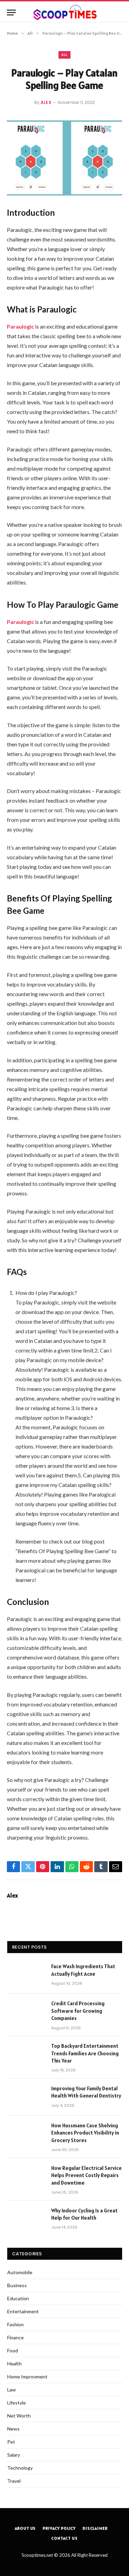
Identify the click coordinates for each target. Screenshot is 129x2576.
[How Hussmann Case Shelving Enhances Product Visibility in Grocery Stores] (26, 2134)
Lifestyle (17, 2403)
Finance (15, 2337)
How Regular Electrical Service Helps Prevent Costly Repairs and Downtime (87, 2175)
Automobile (20, 2272)
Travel (14, 2481)
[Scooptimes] (64, 13)
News (13, 2429)
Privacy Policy (59, 2528)
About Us (25, 2528)
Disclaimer (95, 2528)
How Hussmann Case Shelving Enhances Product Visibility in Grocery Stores (85, 2133)
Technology (20, 2468)
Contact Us (64, 2538)
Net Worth (19, 2416)
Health (14, 2364)
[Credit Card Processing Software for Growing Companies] (26, 2012)
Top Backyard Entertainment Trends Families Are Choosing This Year (85, 2053)
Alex (46, 102)
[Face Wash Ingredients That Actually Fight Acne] (26, 1975)
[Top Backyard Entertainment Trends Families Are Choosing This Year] (26, 2055)
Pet (11, 2442)
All (64, 55)
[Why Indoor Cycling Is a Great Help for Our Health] (26, 2219)
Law (12, 2390)
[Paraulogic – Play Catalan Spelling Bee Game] (64, 158)
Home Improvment (27, 2377)
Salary (14, 2455)
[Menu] (11, 13)
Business (17, 2285)
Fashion (15, 2324)
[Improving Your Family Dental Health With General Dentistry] (26, 2097)
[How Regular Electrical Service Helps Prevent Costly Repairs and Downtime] (26, 2177)
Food (13, 2350)
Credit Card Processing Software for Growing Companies (78, 2011)
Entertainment (23, 2311)
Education (18, 2298)
